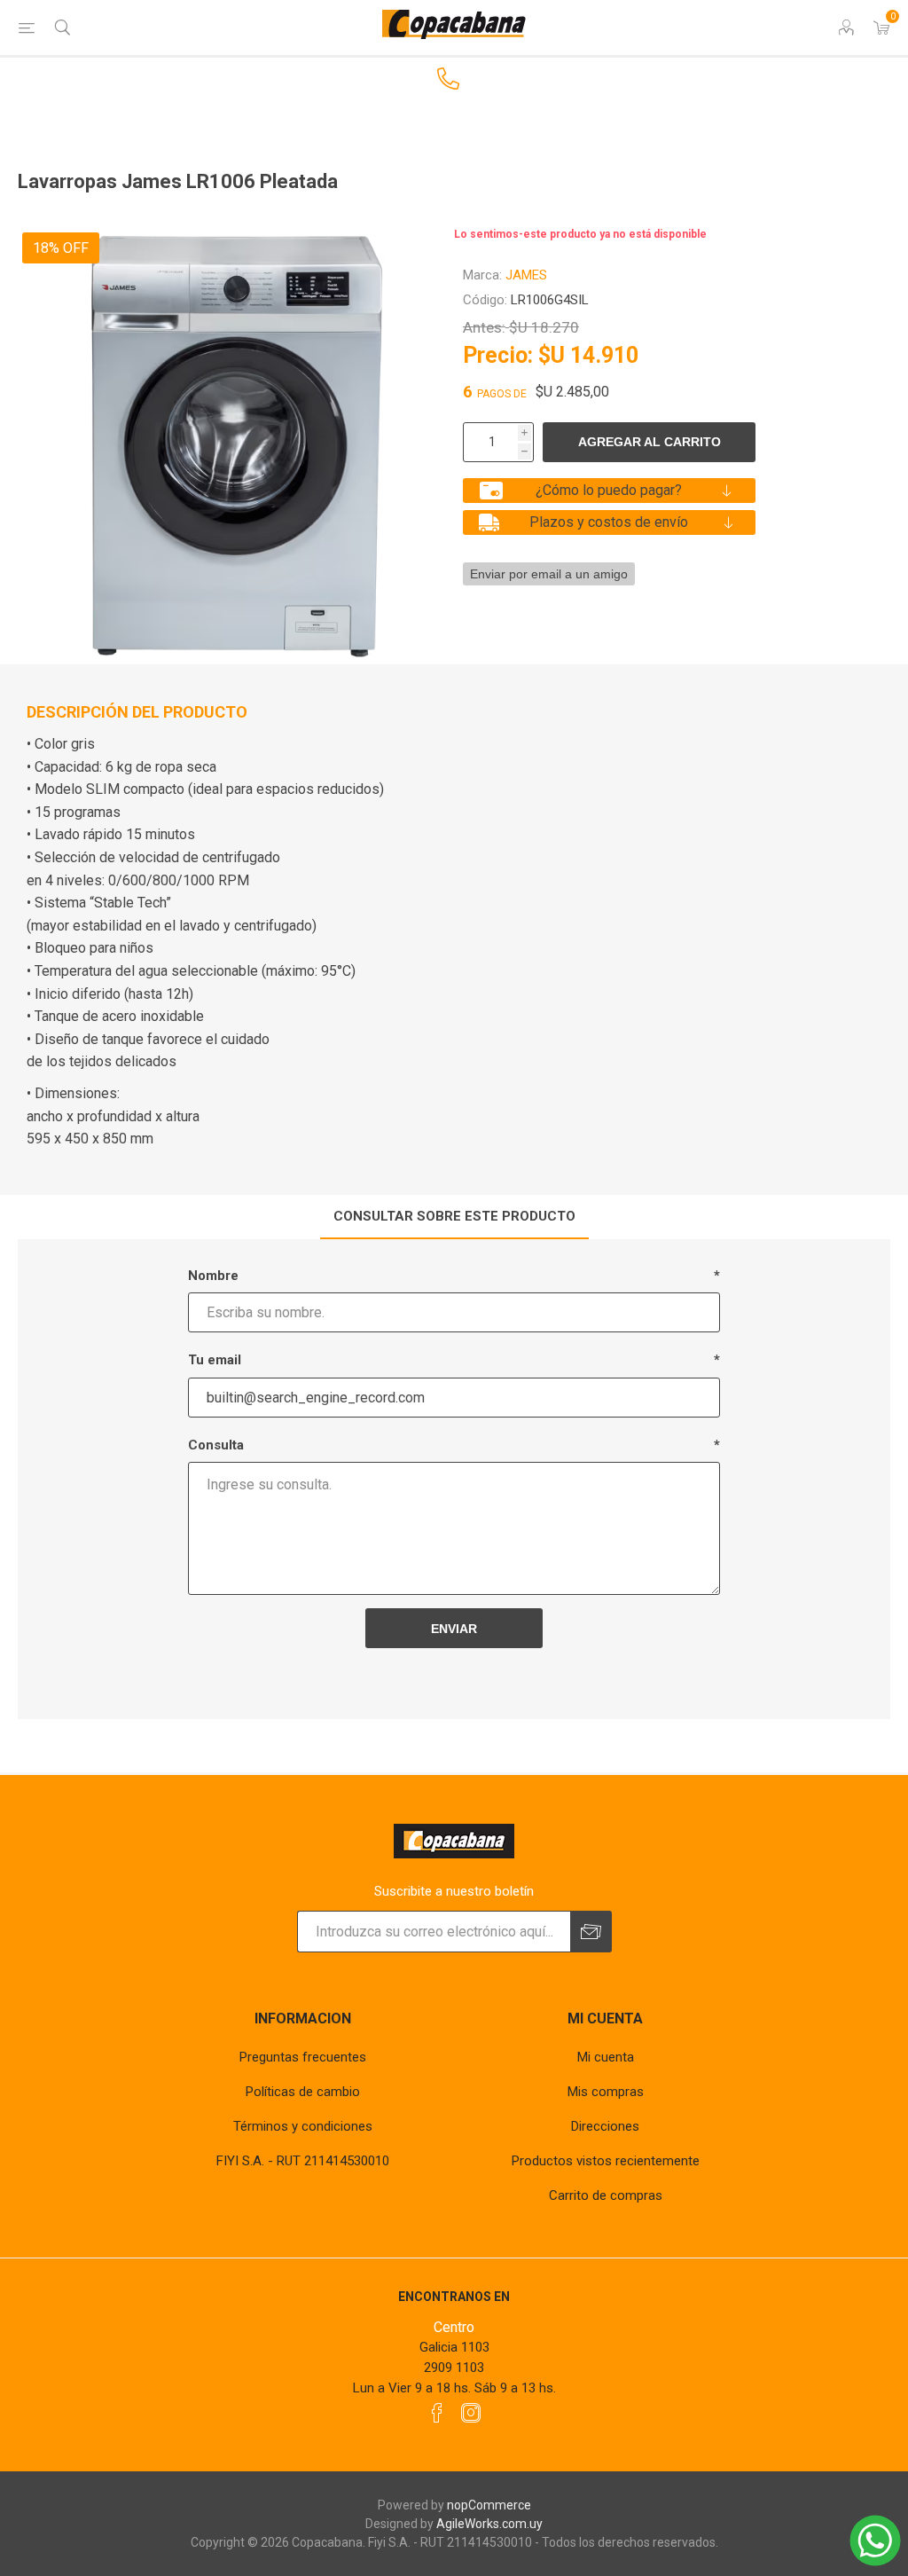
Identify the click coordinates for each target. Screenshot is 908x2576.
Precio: (498, 355)
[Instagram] (471, 2413)
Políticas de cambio (303, 2092)
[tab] (454, 1217)
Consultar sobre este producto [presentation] (454, 1216)
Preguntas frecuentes (303, 2057)
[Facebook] (437, 2413)
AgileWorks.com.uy (489, 2524)
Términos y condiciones (303, 2126)
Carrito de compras (606, 2195)
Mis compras (606, 2092)
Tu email (215, 1360)
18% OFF (61, 248)
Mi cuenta (606, 2057)
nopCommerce (489, 2505)
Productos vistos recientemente (606, 2161)
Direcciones (605, 2126)
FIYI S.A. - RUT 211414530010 (303, 2161)
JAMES (526, 275)
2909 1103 (454, 2368)
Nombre (213, 1276)
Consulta (216, 1445)
